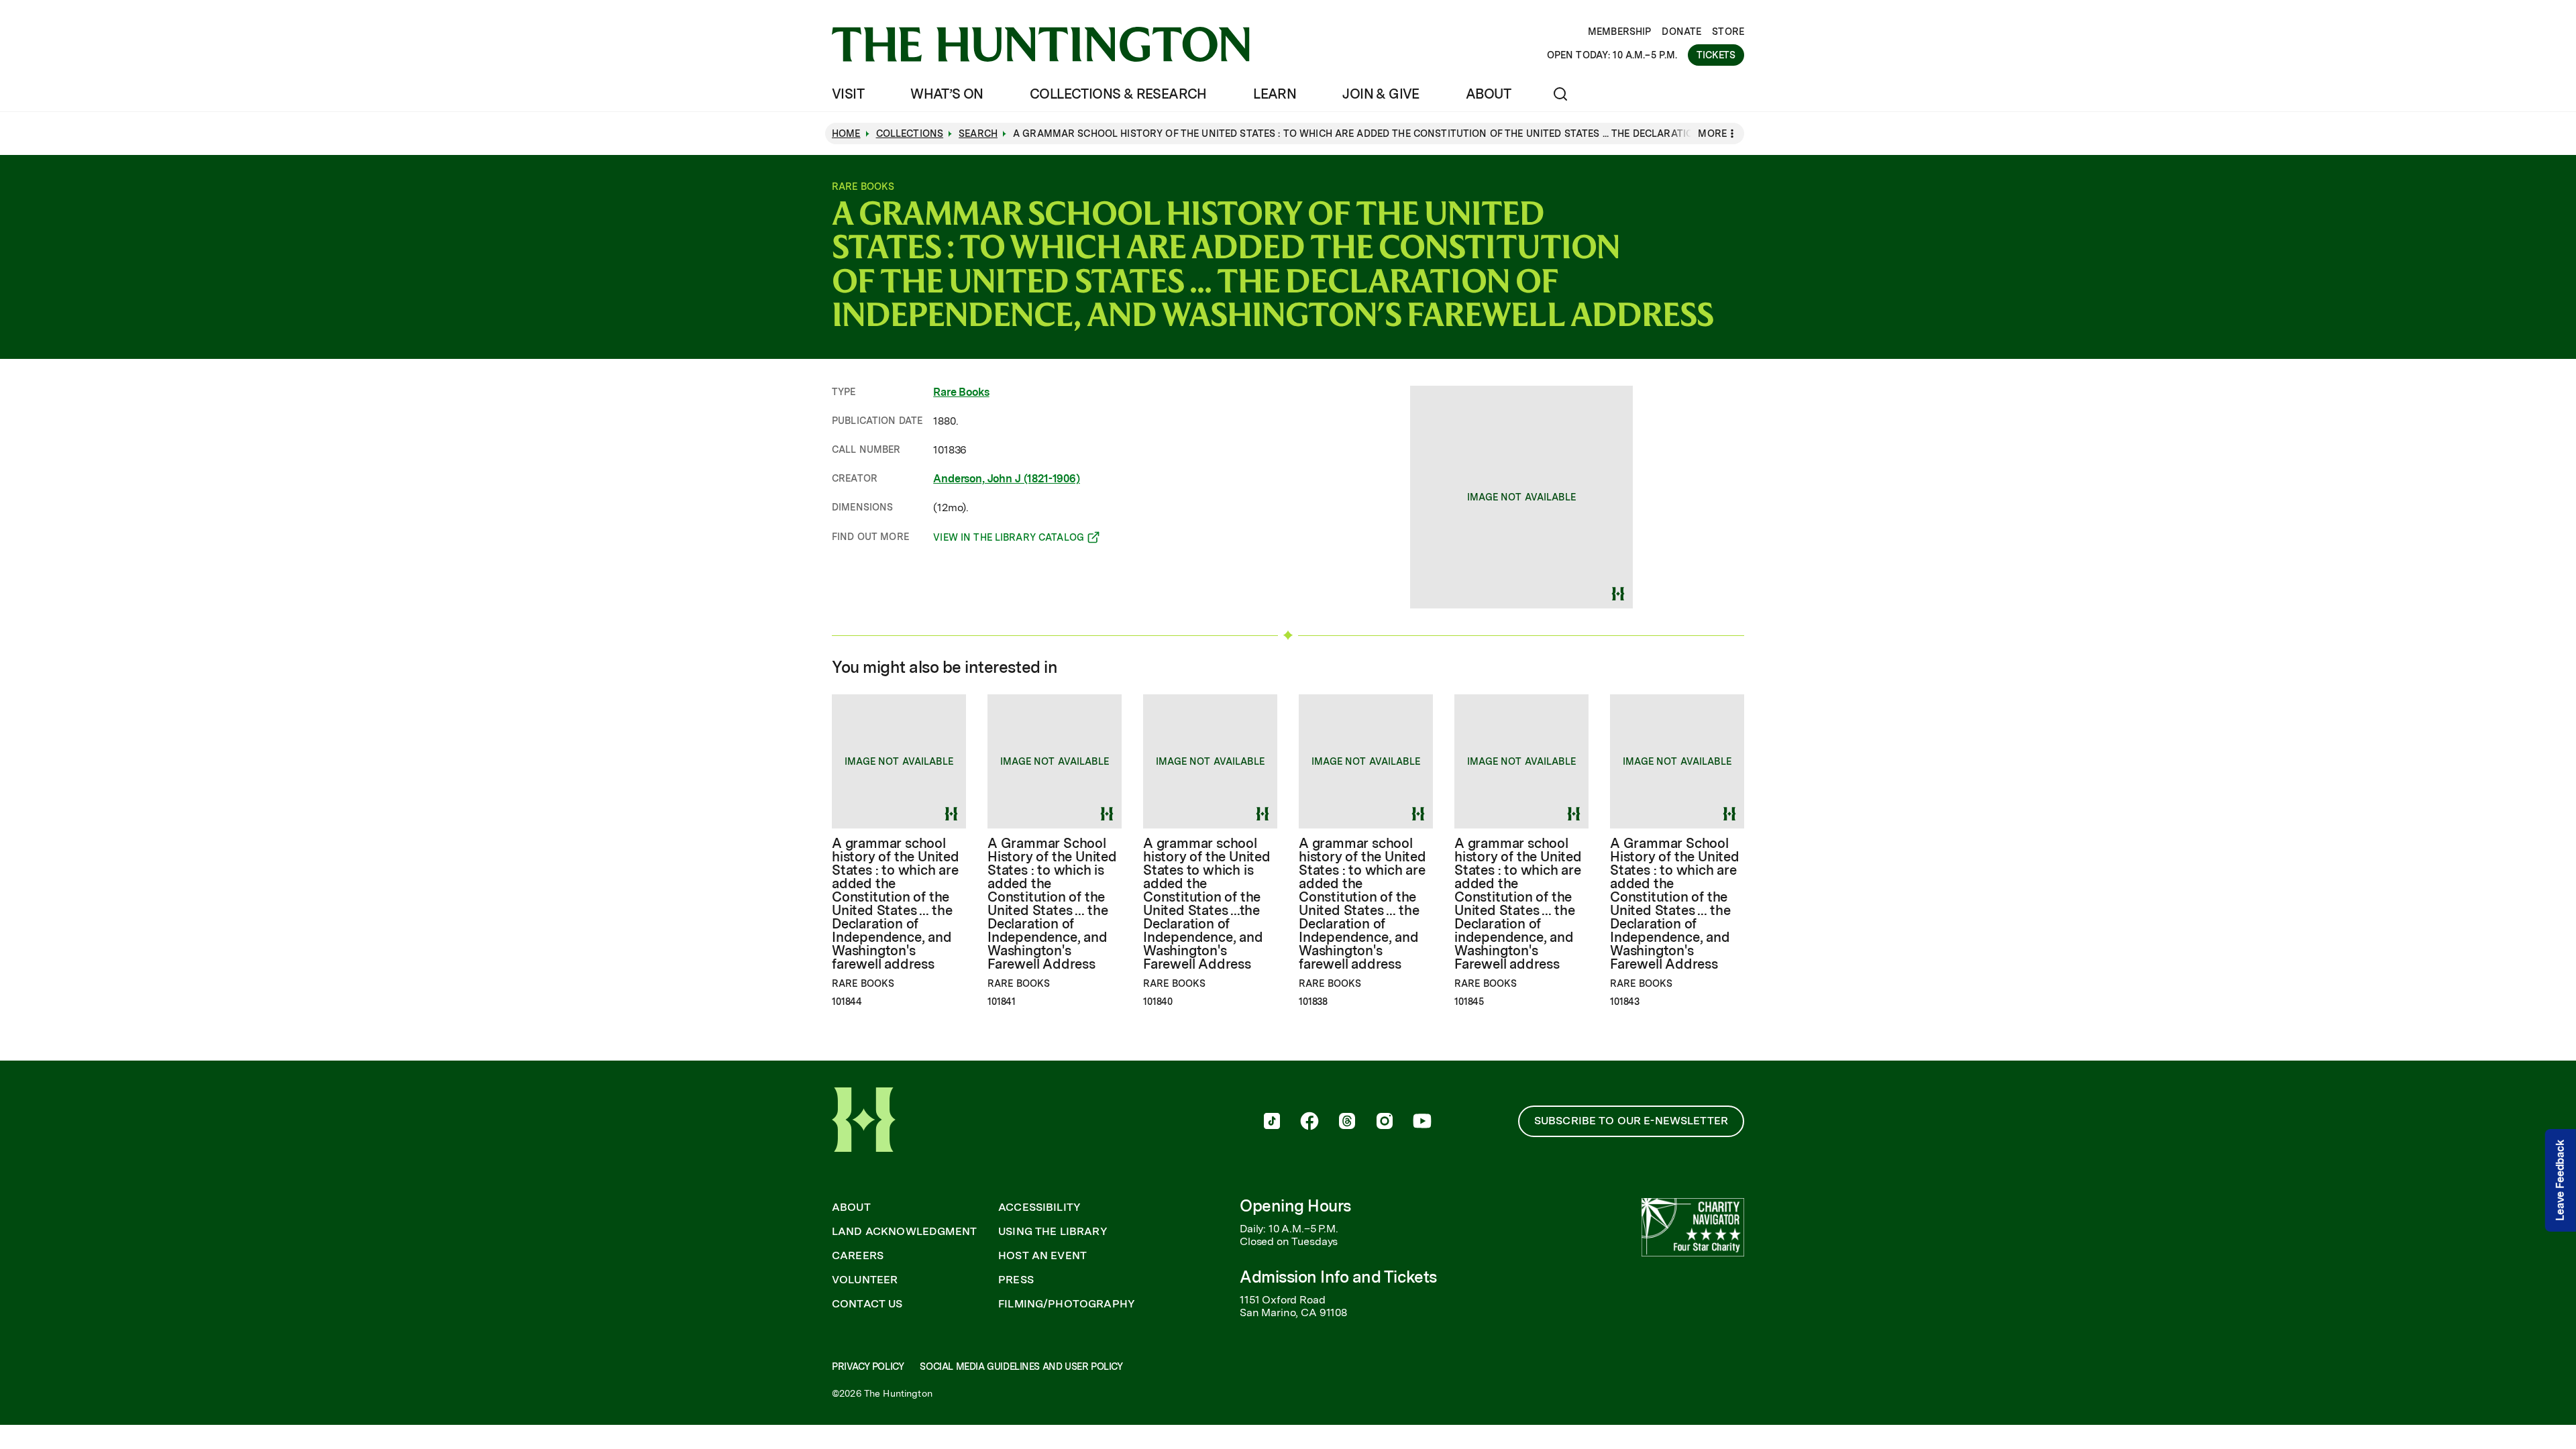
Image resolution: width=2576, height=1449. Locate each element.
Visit (848, 94)
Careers (858, 1256)
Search (978, 133)
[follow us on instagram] (1385, 1122)
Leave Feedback (2560, 1180)
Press (1016, 1280)
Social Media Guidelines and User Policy (1021, 1366)
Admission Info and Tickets (1338, 1277)
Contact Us (867, 1304)
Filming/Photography (1067, 1304)
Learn (1275, 94)
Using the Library (1053, 1232)
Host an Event (1042, 1256)
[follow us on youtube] (1422, 1122)
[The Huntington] (1041, 44)
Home (846, 133)
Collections (910, 133)
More (1712, 133)
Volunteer (865, 1280)
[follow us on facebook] (1309, 1122)
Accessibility (1039, 1207)
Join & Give (1381, 94)
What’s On (947, 94)
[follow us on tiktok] (1272, 1122)
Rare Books (961, 392)
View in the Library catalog (1009, 539)
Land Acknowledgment (904, 1232)
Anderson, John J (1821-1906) (1007, 479)
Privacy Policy (868, 1366)
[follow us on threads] (1347, 1122)
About (1488, 94)
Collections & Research (1118, 94)
